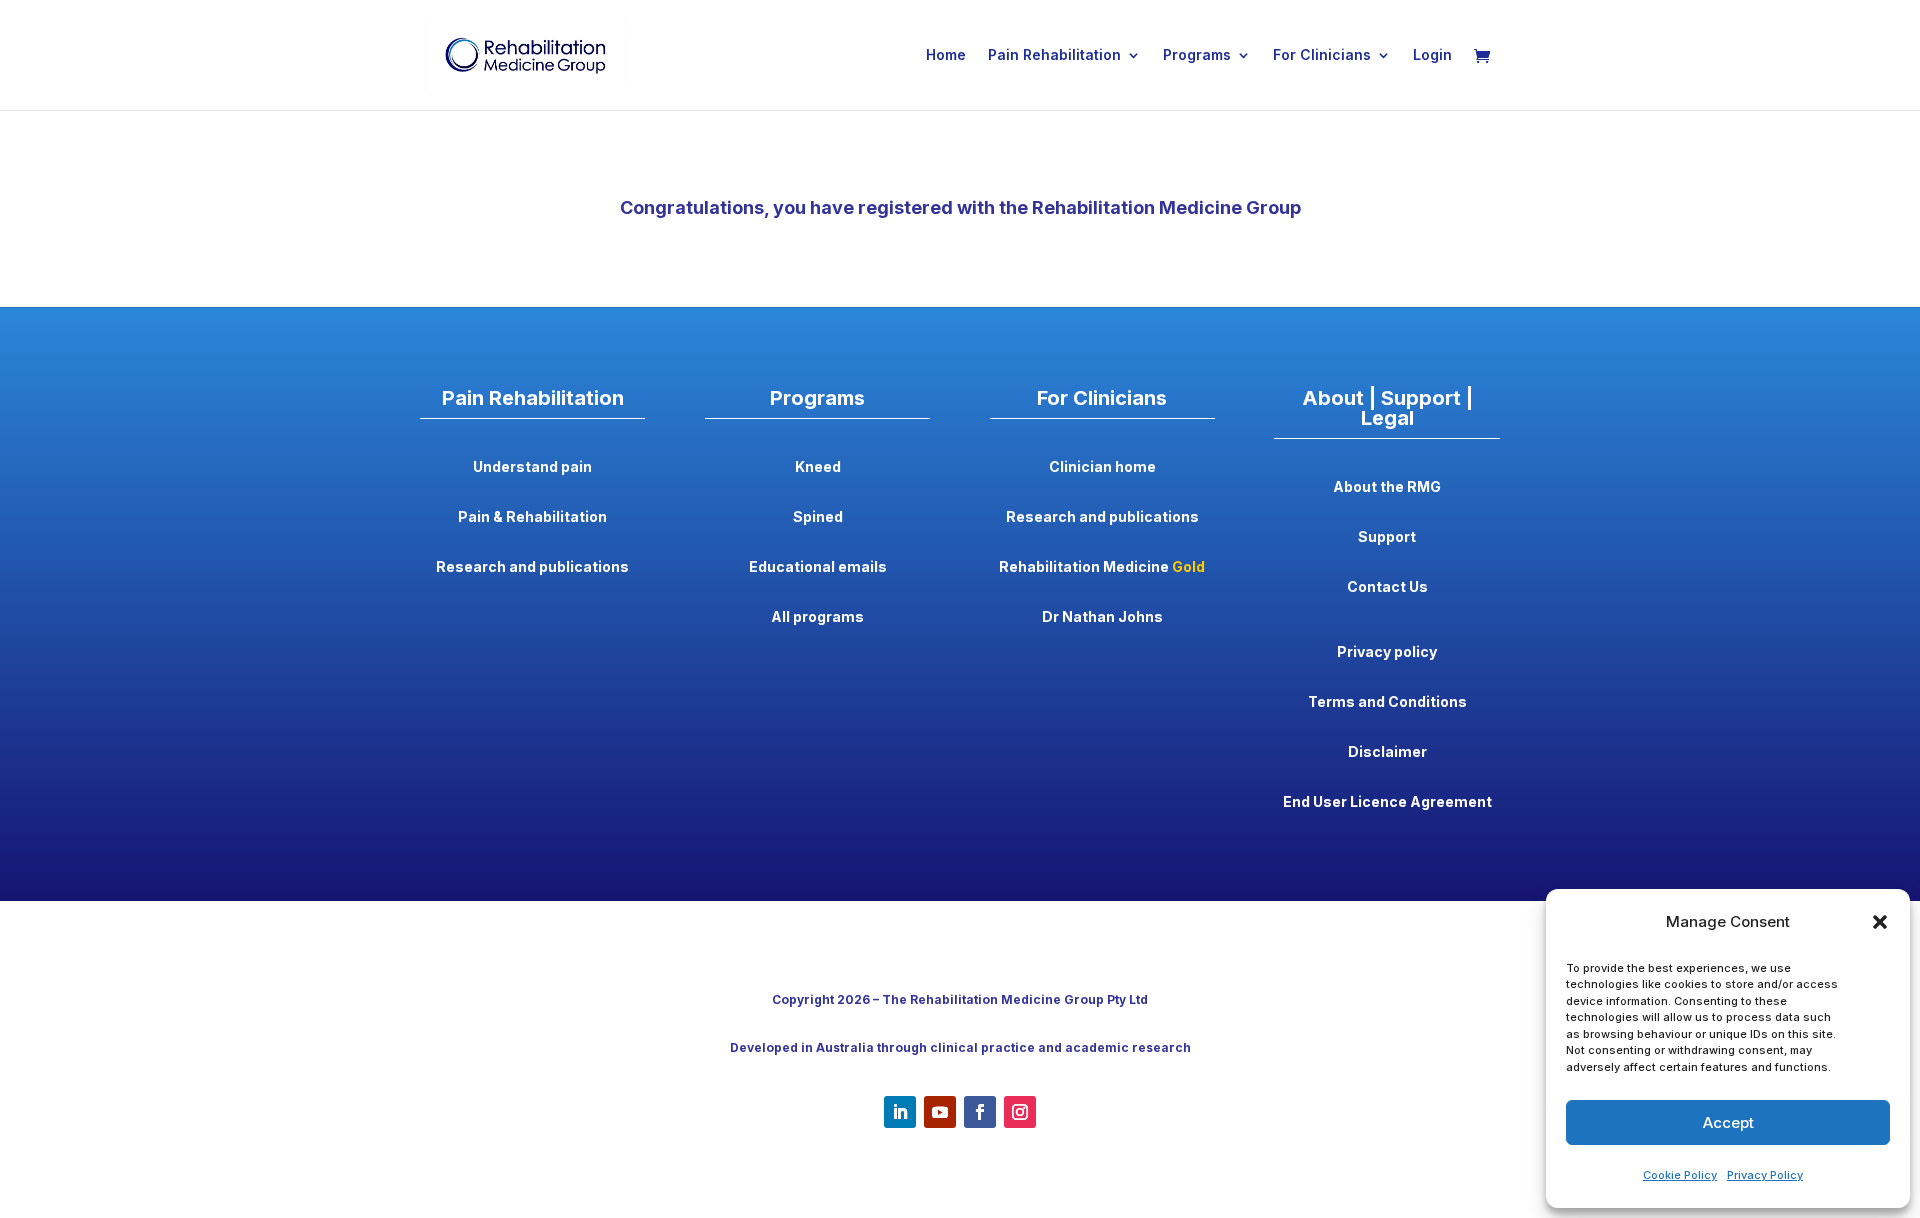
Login (1432, 55)
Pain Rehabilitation (1054, 55)
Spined (818, 516)
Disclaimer (1387, 751)
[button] (1880, 922)
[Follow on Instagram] (1020, 1112)
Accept (1728, 1122)
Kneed (818, 466)
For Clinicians (1322, 55)
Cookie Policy (1680, 1175)
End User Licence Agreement (1387, 801)
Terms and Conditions (1387, 701)
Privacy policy (1387, 651)
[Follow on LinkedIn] (900, 1112)
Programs (1197, 55)
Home (946, 55)
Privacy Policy (1765, 1175)
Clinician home (1102, 466)
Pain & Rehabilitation (532, 516)
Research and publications (532, 566)
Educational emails (818, 566)
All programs (817, 616)
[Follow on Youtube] (940, 1112)
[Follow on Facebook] (980, 1112)
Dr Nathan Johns (1102, 616)
